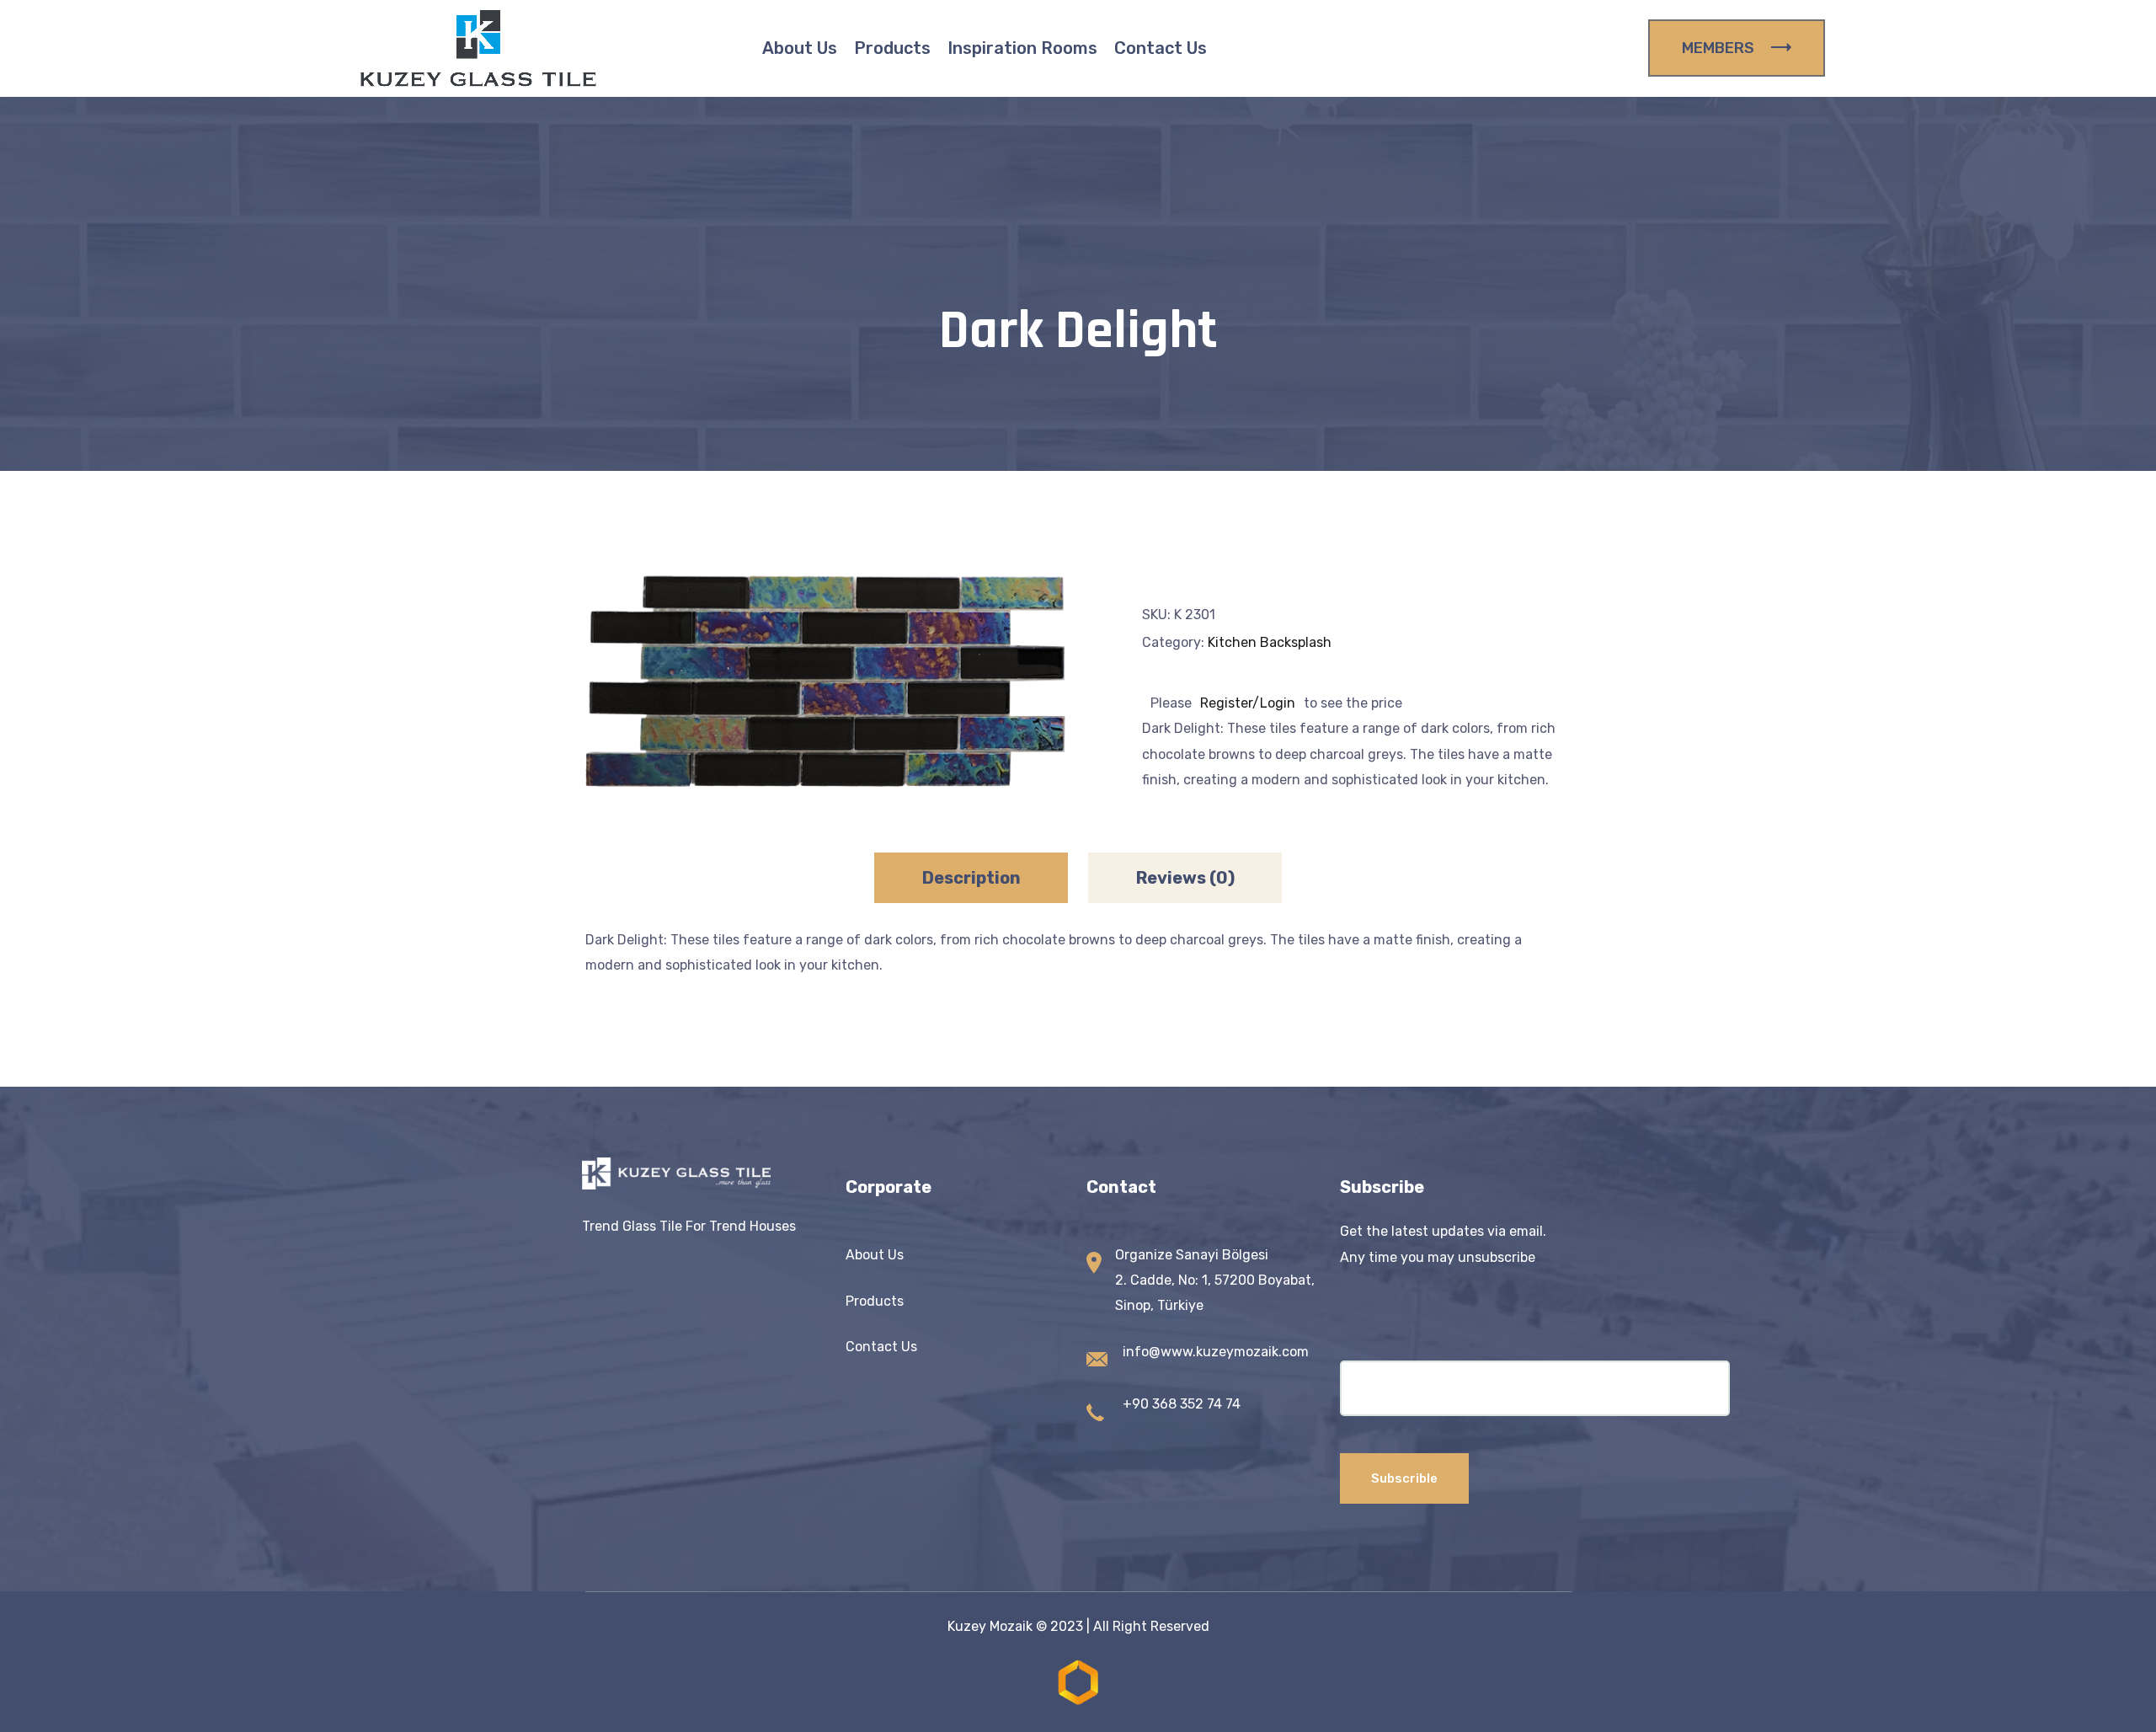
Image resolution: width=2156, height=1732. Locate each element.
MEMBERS (1718, 48)
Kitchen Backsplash (1270, 642)
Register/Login (1248, 703)
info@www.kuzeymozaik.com (1216, 1352)
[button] (1023, 610)
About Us (800, 48)
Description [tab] (971, 878)
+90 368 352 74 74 (1182, 1404)
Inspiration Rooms (1022, 48)
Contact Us (1161, 48)
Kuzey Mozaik (990, 1626)
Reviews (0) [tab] (1185, 878)
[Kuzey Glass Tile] (478, 48)
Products (892, 48)
